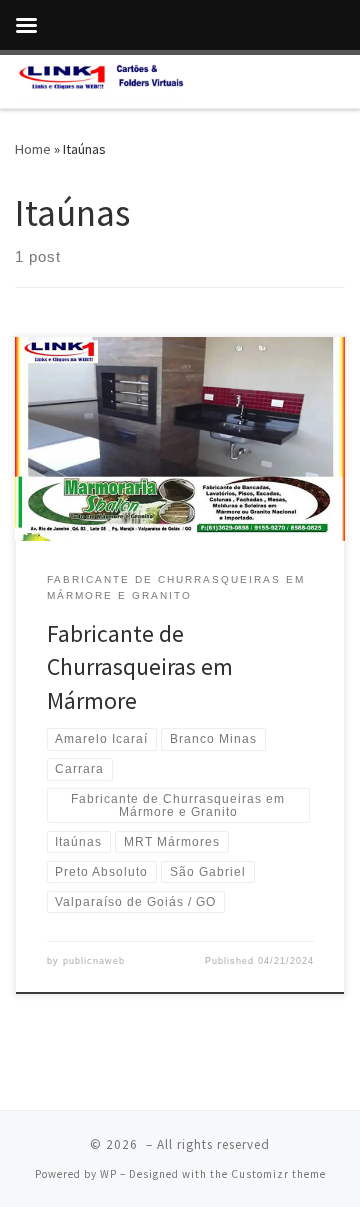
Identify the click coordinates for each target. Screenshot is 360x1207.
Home (33, 149)
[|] (101, 79)
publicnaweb (94, 961)
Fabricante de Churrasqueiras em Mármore (140, 667)
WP (108, 1174)
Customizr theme (278, 1174)
